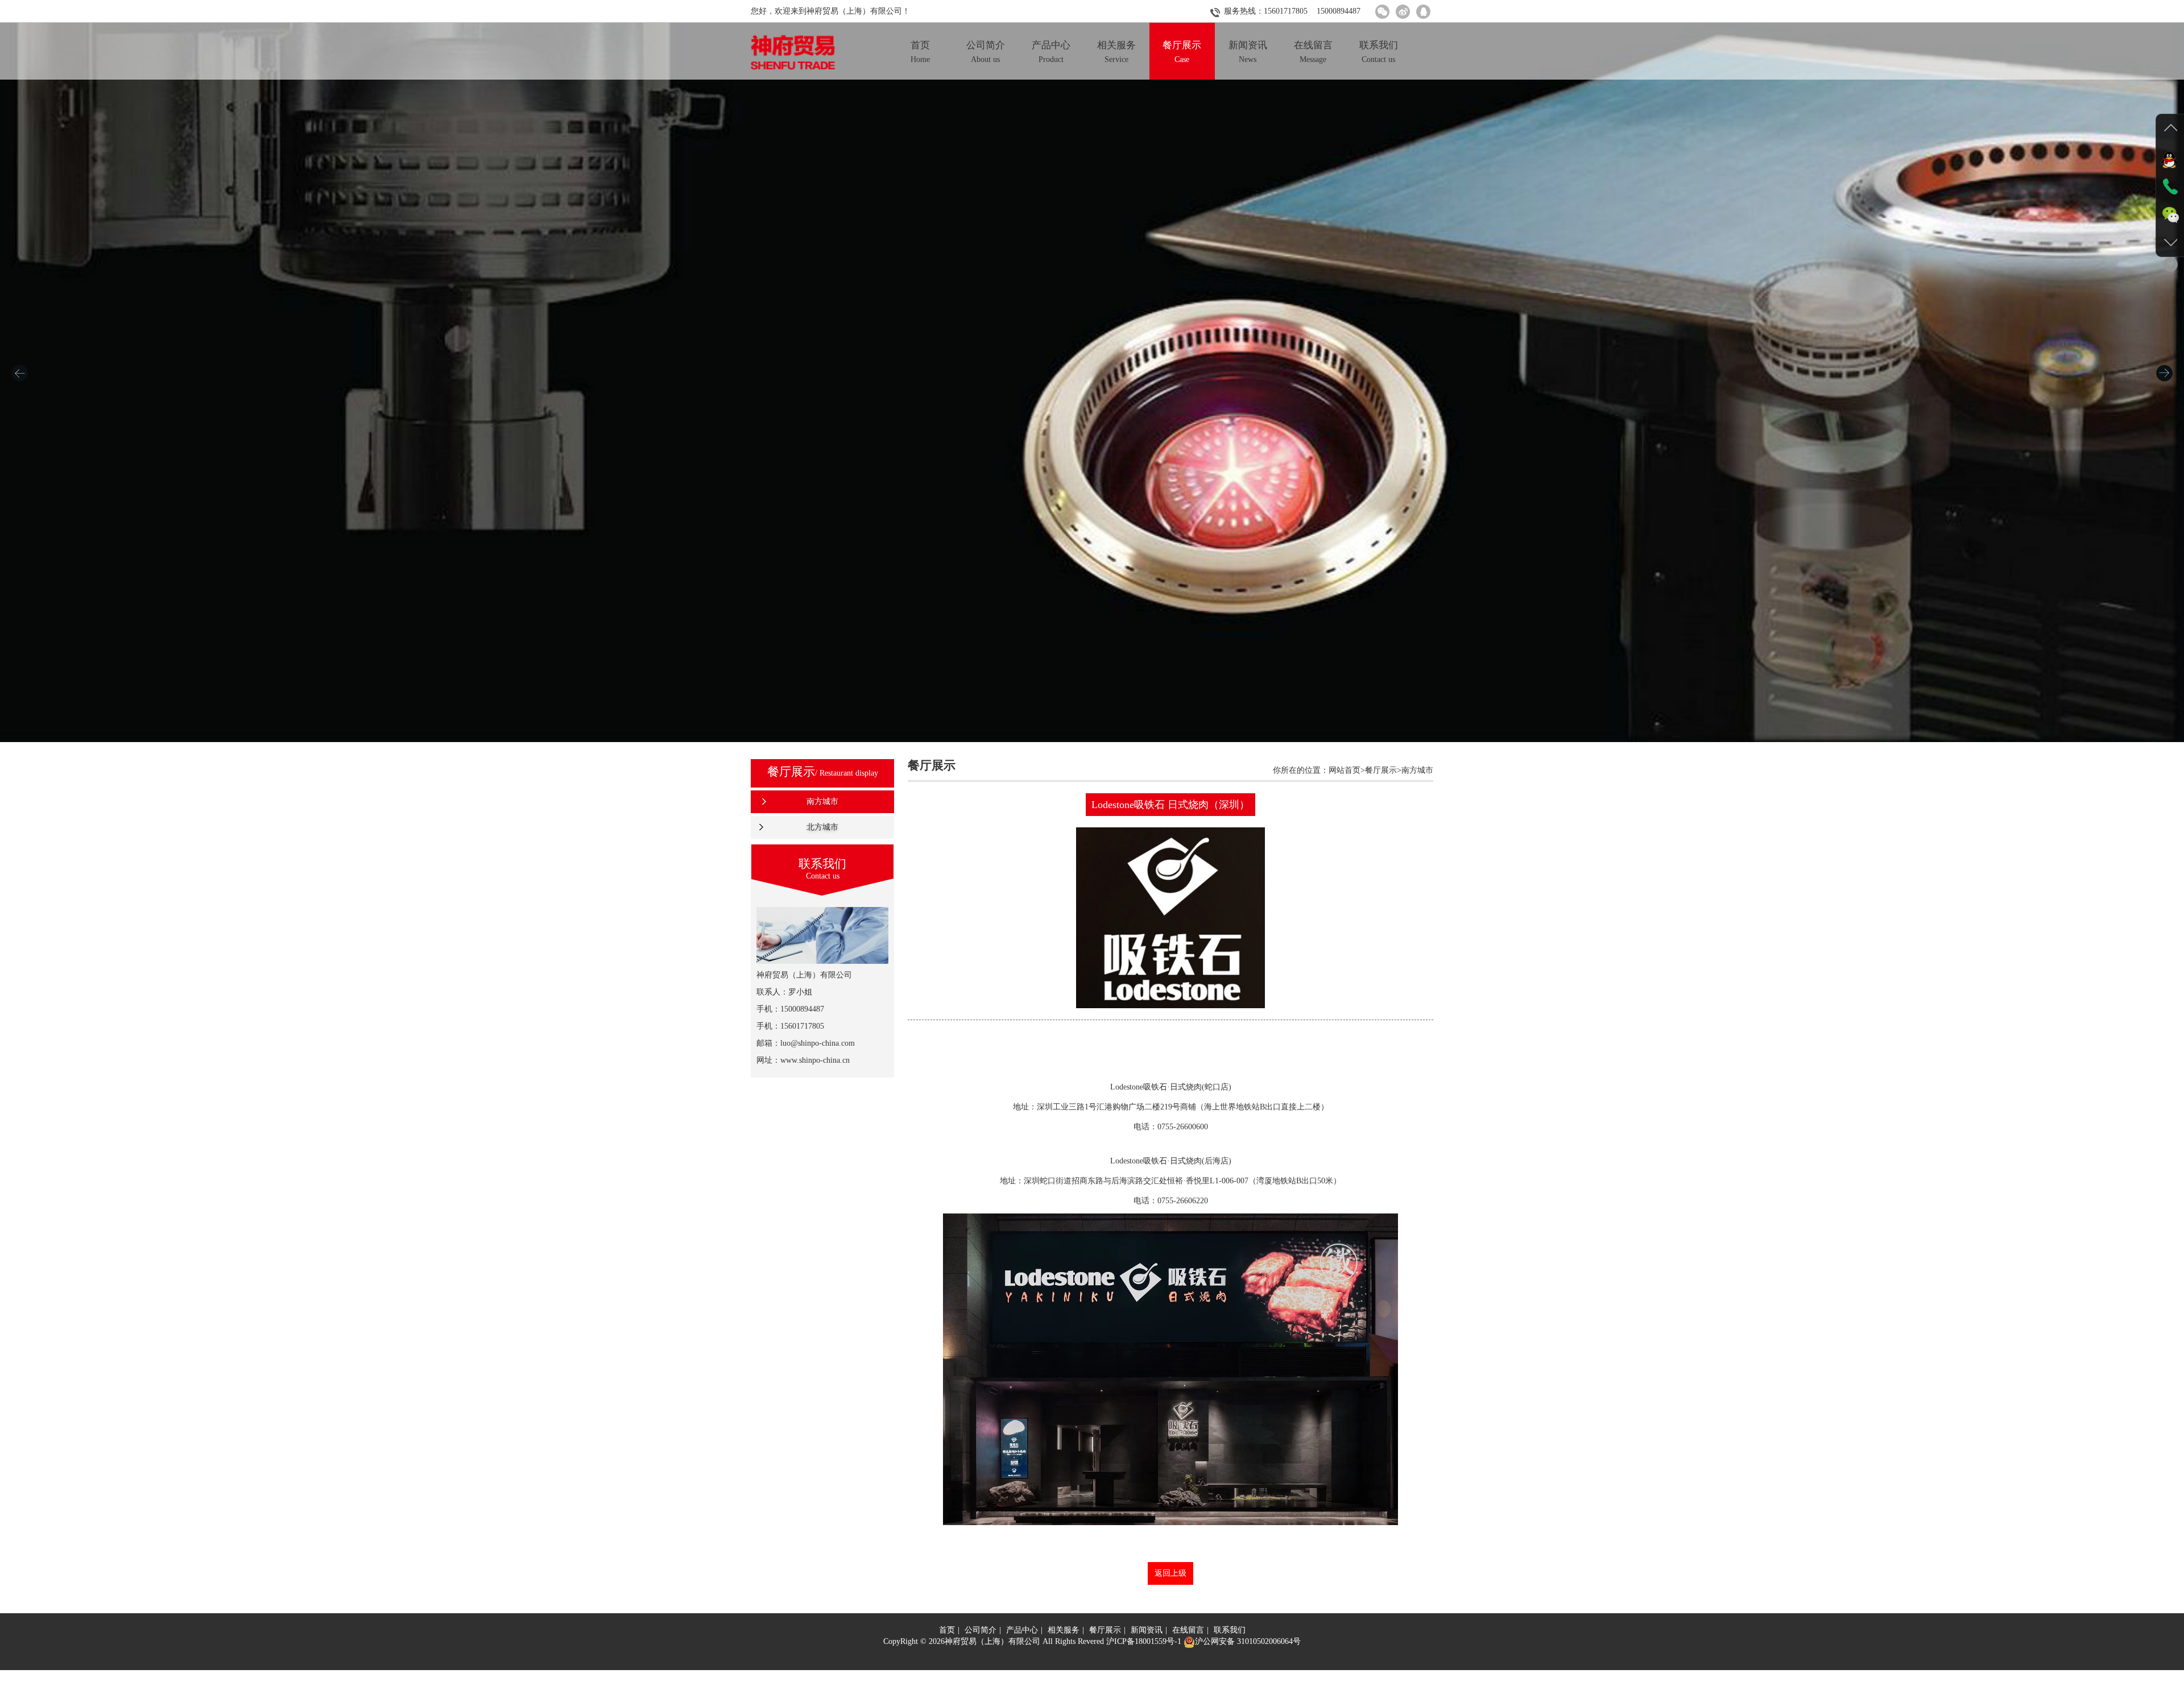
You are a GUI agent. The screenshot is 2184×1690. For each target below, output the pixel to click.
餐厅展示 (1105, 1630)
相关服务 (1064, 1630)
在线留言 (1188, 1630)
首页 (947, 1630)
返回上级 (1170, 1573)
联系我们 (1230, 1630)
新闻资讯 (1147, 1630)
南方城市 (822, 801)
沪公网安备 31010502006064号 (1248, 1641)
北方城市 (822, 827)
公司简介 (981, 1630)
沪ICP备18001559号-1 (1144, 1641)
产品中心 (1022, 1630)
